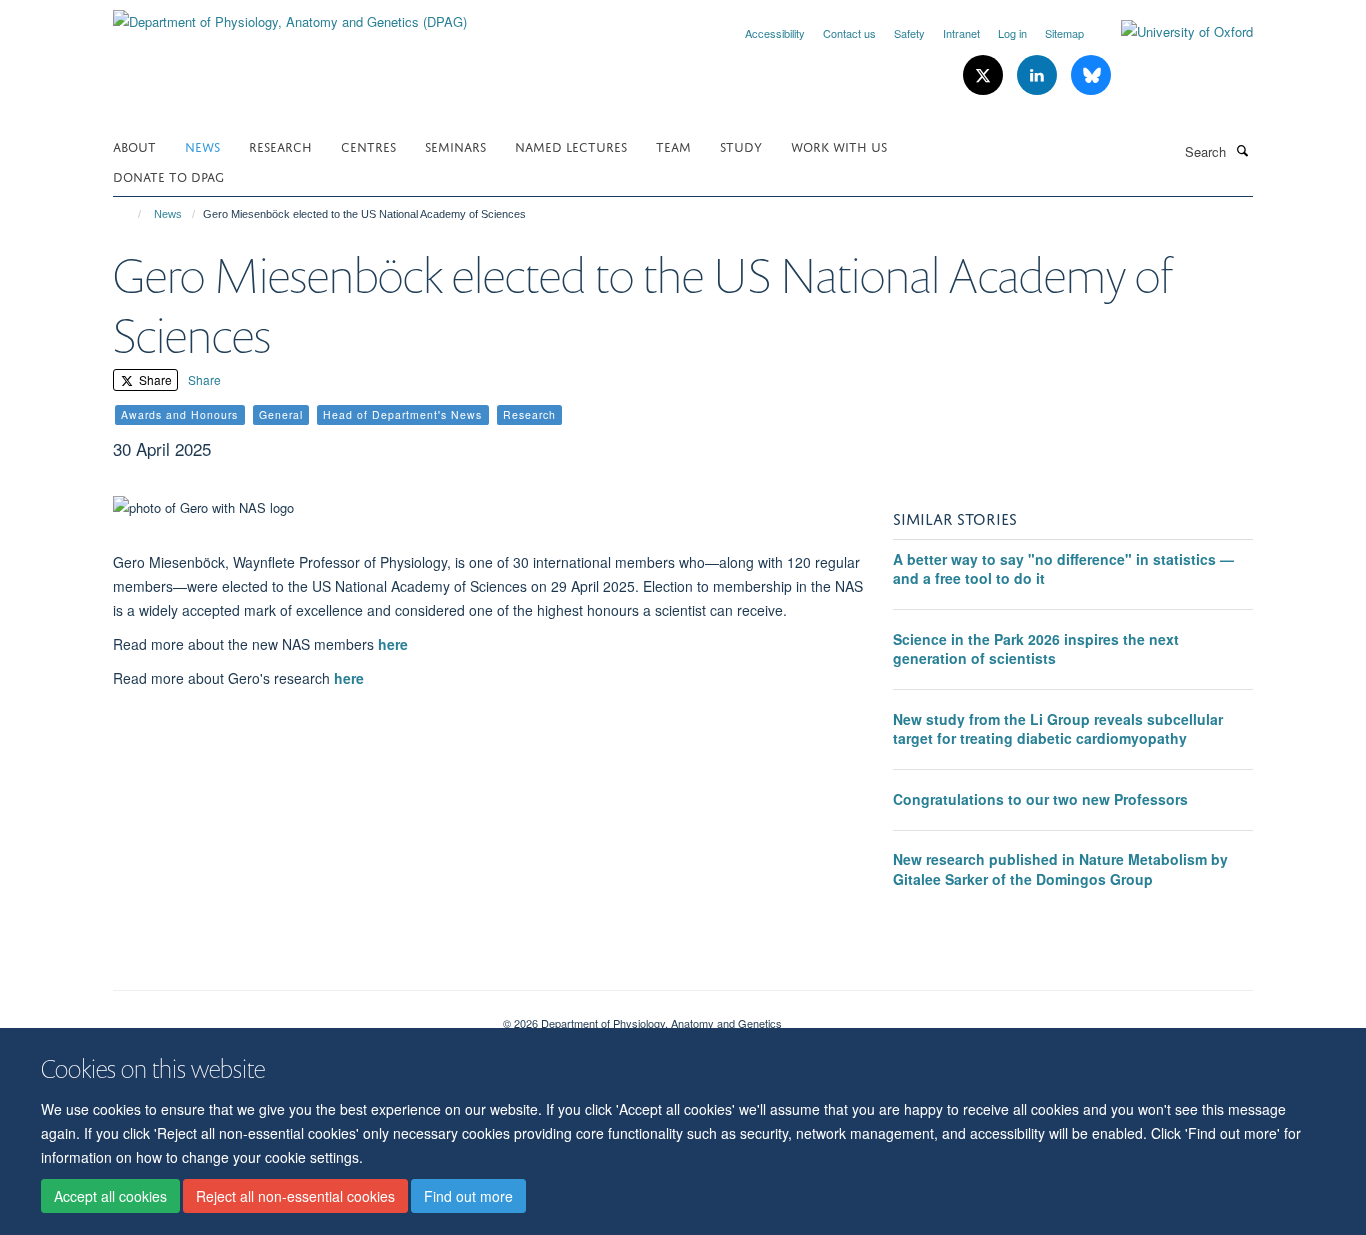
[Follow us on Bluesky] (1091, 75)
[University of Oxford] (1172, 32)
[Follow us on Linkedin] (1039, 75)
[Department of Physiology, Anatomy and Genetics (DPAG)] (290, 14)
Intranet (961, 33)
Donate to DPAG (168, 175)
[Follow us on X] (985, 75)
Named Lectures (571, 145)
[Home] (130, 214)
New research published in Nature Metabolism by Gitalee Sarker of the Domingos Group (1060, 869)
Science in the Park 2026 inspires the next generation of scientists (1036, 649)
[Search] (1242, 150)
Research (280, 145)
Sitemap (1064, 33)
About (134, 145)
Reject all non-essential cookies (295, 1196)
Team (673, 145)
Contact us (849, 33)
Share (154, 379)
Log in (1012, 33)
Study (741, 145)
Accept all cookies (110, 1196)
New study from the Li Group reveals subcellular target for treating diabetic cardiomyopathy (1058, 729)
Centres (368, 145)
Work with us (839, 145)
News (202, 145)
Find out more (468, 1196)
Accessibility (775, 33)
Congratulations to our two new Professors (1040, 799)
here (393, 644)
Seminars (455, 145)
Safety (909, 33)
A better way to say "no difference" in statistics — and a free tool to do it (1063, 569)
